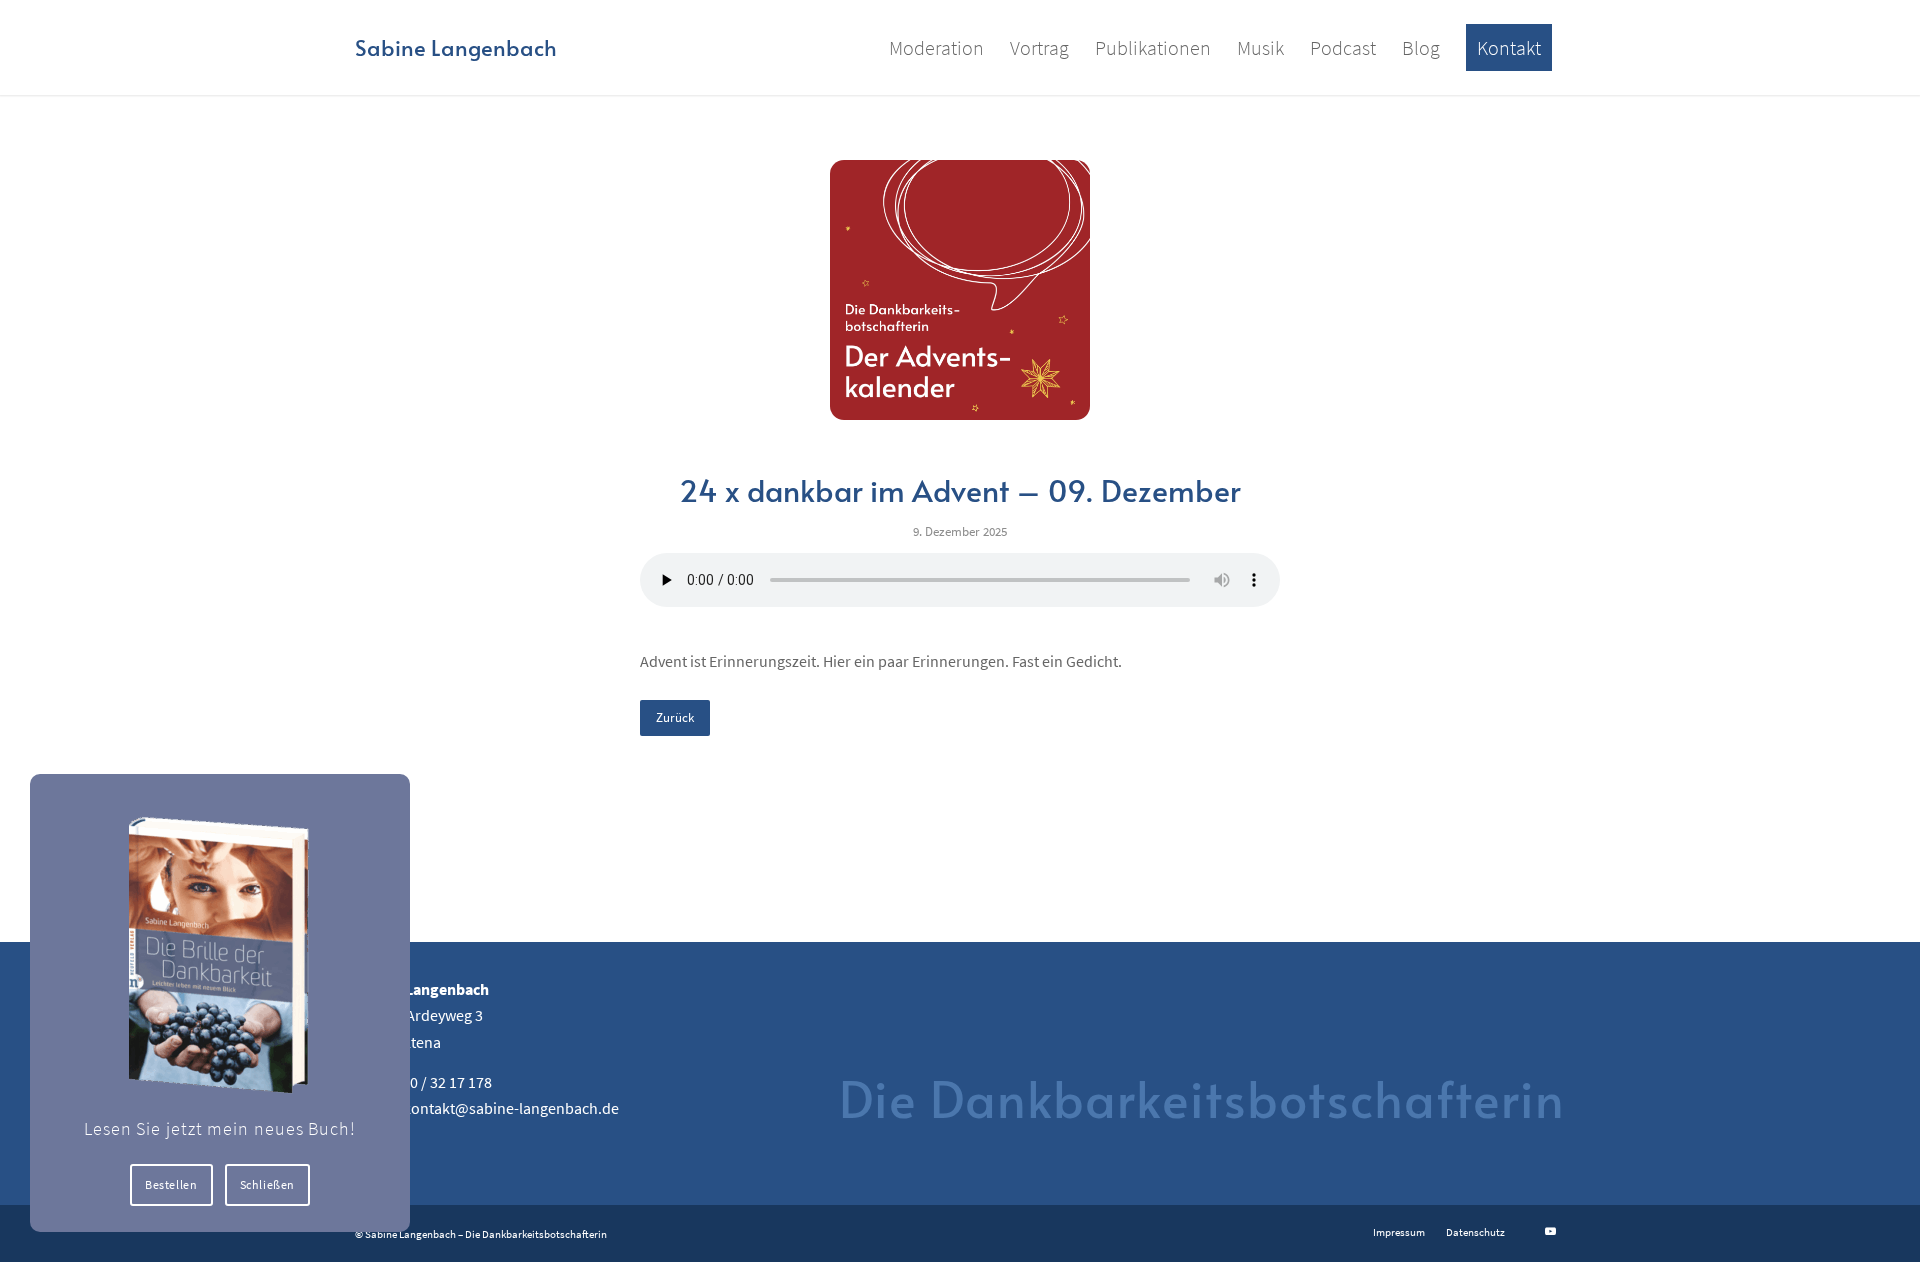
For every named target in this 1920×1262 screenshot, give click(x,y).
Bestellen (171, 1184)
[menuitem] (936, 47)
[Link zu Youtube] (1550, 1231)
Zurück (675, 717)
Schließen (267, 1184)
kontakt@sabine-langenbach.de (511, 1108)
